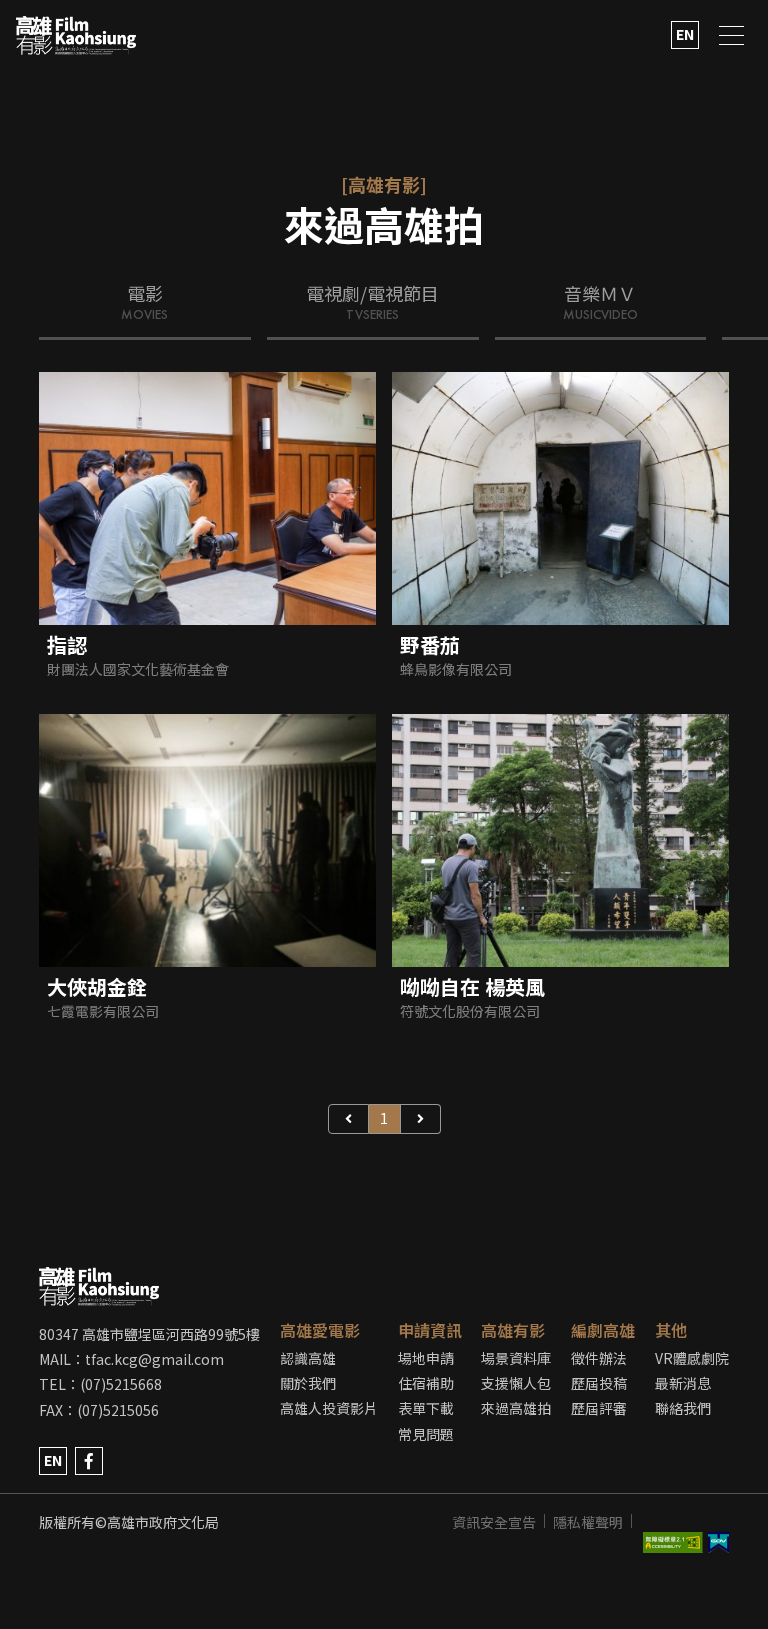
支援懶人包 (516, 1383)
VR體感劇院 (692, 1358)
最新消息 (683, 1383)
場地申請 (426, 1358)
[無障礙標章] (676, 1522)
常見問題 (426, 1434)
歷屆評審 (599, 1408)
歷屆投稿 (599, 1383)
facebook (89, 1461)
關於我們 (308, 1383)
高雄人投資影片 (329, 1408)
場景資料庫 (516, 1358)
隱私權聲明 (588, 1522)
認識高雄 (308, 1358)
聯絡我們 (683, 1408)
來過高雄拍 (516, 1408)
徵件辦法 (599, 1358)
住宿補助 (426, 1383)
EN (685, 34)
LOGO (76, 35)
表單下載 (426, 1408)
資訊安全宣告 (494, 1522)
